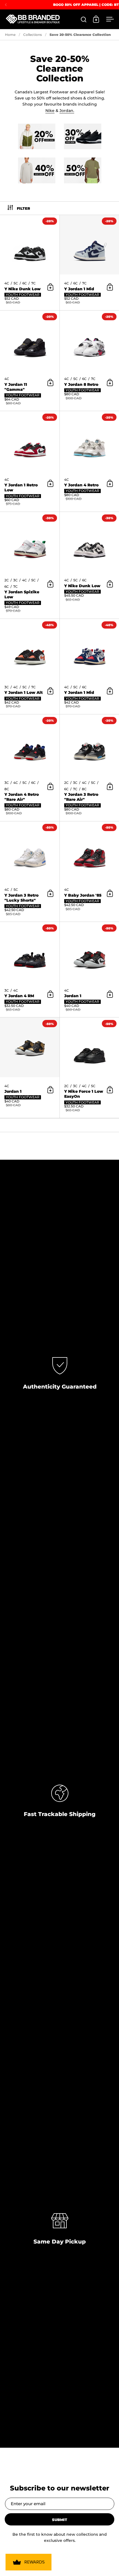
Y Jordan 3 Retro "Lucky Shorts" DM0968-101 (30, 871)
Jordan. (67, 111)
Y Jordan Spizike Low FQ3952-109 (30, 565)
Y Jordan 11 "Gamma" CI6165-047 (30, 361)
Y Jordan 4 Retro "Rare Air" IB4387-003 (30, 768)
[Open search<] (84, 19)
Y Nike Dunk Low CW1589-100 (30, 263)
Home (10, 35)
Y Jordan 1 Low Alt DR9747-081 (30, 666)
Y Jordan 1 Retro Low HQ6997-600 (30, 461)
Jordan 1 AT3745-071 (30, 1068)
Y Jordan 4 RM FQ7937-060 (30, 970)
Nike (50, 111)
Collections (33, 35)
